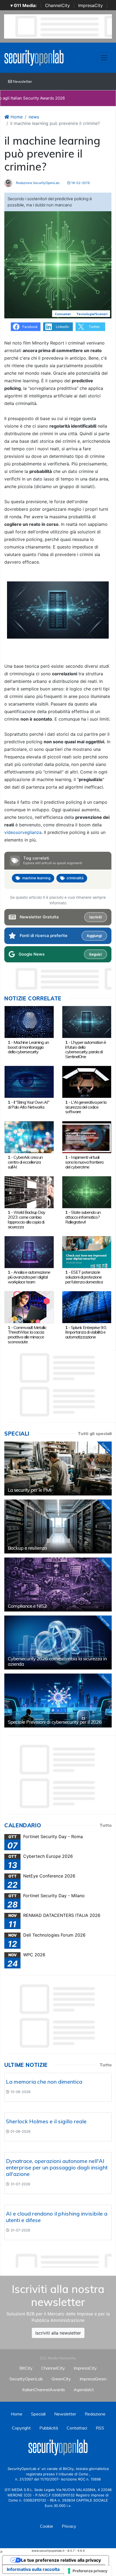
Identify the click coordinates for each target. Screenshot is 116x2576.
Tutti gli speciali (95, 1433)
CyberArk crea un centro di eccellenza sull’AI (25, 1162)
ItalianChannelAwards (44, 2390)
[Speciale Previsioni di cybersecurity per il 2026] (58, 1701)
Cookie (47, 2526)
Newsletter (22, 81)
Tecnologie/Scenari (92, 314)
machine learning (36, 878)
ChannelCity (57, 5)
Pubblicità (49, 2428)
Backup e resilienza (27, 1548)
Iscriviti (95, 917)
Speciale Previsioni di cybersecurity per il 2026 (55, 1722)
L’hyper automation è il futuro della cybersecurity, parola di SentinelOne (86, 1049)
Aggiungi (94, 936)
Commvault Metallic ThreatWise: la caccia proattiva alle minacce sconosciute (27, 1335)
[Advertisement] (60, 2259)
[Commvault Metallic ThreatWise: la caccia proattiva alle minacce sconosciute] (29, 1307)
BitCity (26, 2368)
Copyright (21, 2428)
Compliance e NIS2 (27, 1606)
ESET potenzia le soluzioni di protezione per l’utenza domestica (84, 1277)
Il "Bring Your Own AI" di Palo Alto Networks (29, 1105)
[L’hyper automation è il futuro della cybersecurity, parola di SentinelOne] (87, 1022)
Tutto (106, 1825)
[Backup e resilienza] (58, 1526)
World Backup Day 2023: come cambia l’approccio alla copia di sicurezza (27, 1219)
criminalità (75, 878)
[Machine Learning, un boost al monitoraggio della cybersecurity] (29, 1022)
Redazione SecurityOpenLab (37, 183)
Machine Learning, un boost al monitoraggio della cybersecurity (28, 1047)
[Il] (29, 1082)
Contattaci (77, 2428)
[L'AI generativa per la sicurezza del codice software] (87, 1082)
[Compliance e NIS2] (58, 1585)
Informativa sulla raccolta (33, 2569)
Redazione (95, 2414)
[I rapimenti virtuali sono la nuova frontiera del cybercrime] (87, 1137)
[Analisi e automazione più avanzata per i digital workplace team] (29, 1252)
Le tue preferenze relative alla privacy (61, 2560)
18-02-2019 (80, 183)
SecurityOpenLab (26, 2379)
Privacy (69, 2526)
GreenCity (61, 2379)
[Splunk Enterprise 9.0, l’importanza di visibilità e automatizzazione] (87, 1307)
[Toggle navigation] (104, 58)
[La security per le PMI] (58, 1468)
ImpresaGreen (93, 2379)
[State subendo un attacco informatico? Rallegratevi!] (87, 1192)
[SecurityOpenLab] (34, 57)
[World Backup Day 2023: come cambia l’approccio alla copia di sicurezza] (29, 1192)
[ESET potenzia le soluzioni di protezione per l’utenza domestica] (87, 1252)
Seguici (95, 954)
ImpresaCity (91, 5)
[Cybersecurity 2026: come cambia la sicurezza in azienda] (58, 1643)
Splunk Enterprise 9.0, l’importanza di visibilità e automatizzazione (86, 1332)
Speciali (38, 2414)
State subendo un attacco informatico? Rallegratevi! (83, 1217)
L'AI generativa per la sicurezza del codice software (86, 1107)
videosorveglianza (23, 832)
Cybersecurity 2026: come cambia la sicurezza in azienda (57, 1661)
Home (16, 117)
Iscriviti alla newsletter (58, 2333)
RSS (100, 2428)
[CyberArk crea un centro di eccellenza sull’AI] (29, 1137)
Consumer (63, 314)
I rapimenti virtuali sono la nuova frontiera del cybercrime (84, 1162)
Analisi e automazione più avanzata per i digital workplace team (29, 1277)
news (34, 117)
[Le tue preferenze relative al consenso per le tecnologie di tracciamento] (88, 2571)
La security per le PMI (30, 1490)
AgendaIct (84, 2390)
